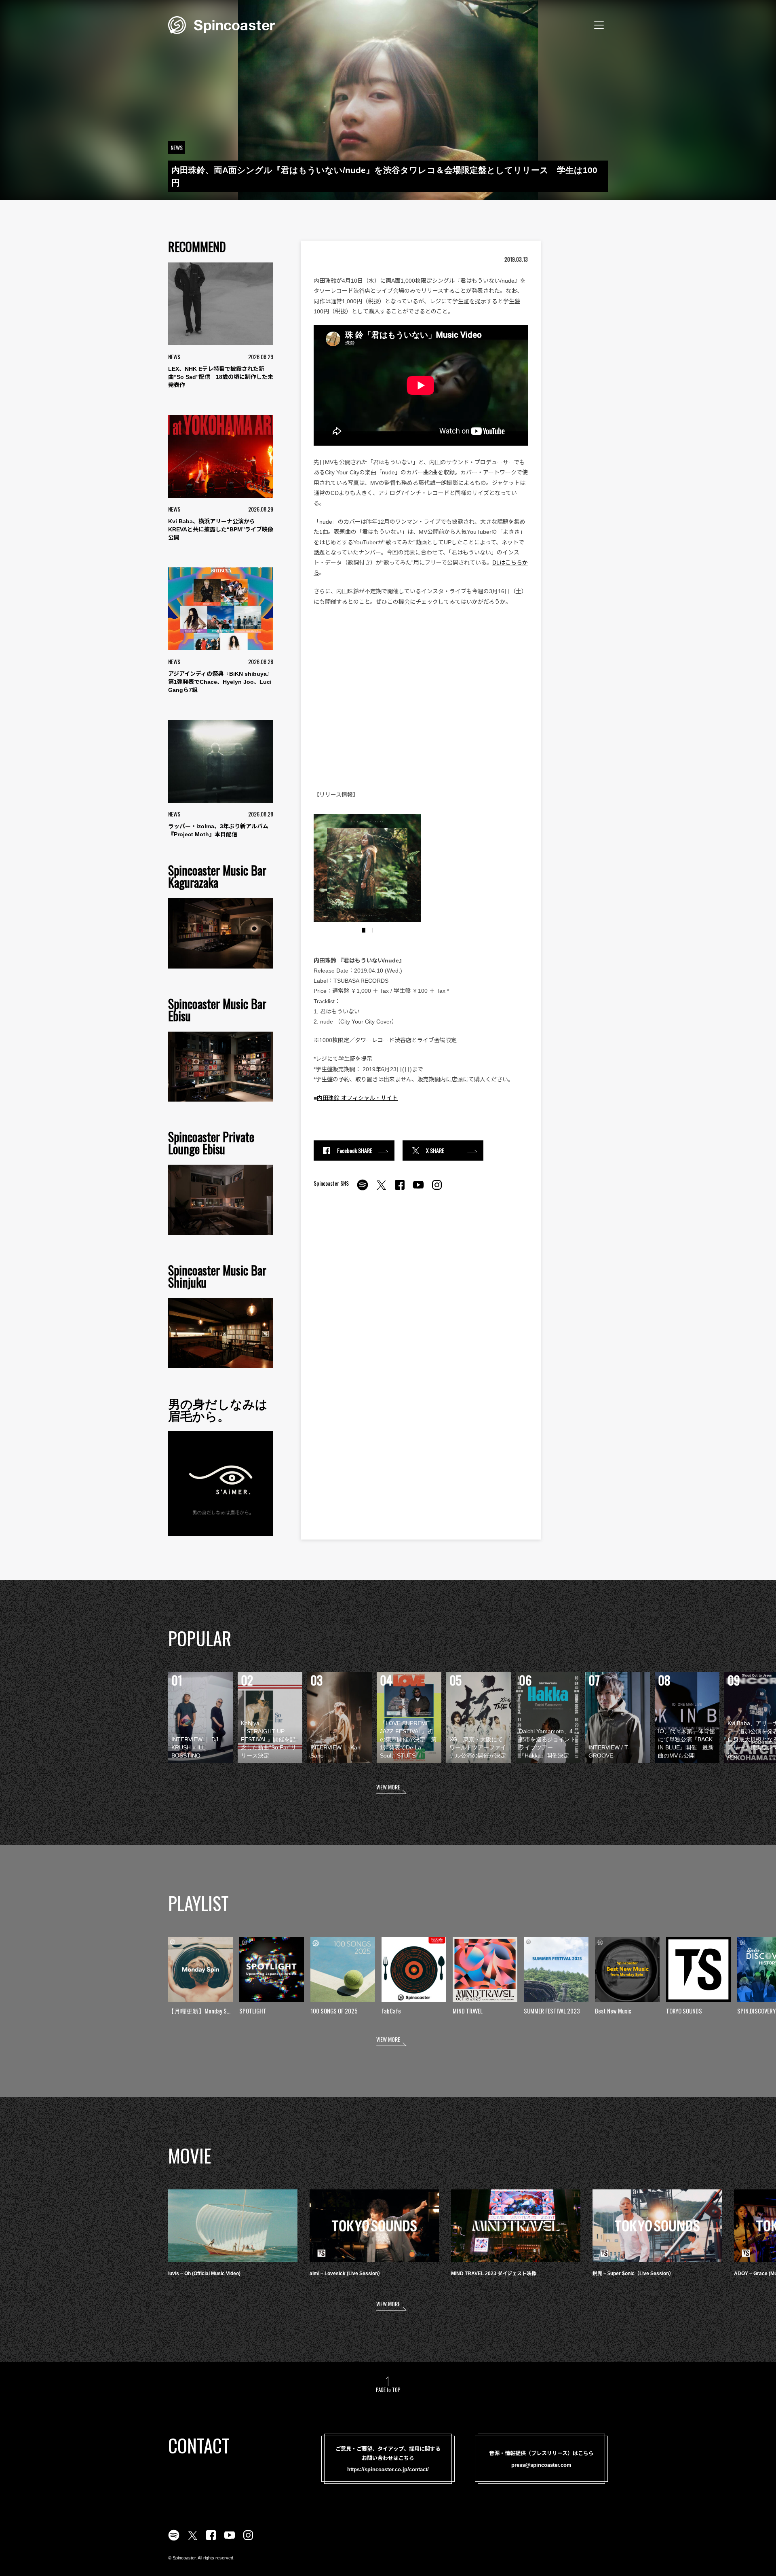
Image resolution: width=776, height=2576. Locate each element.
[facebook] (400, 1189)
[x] (381, 1189)
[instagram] (437, 1189)
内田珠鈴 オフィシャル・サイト (357, 1098)
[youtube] (418, 1189)
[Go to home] (221, 24)
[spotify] (363, 1189)
